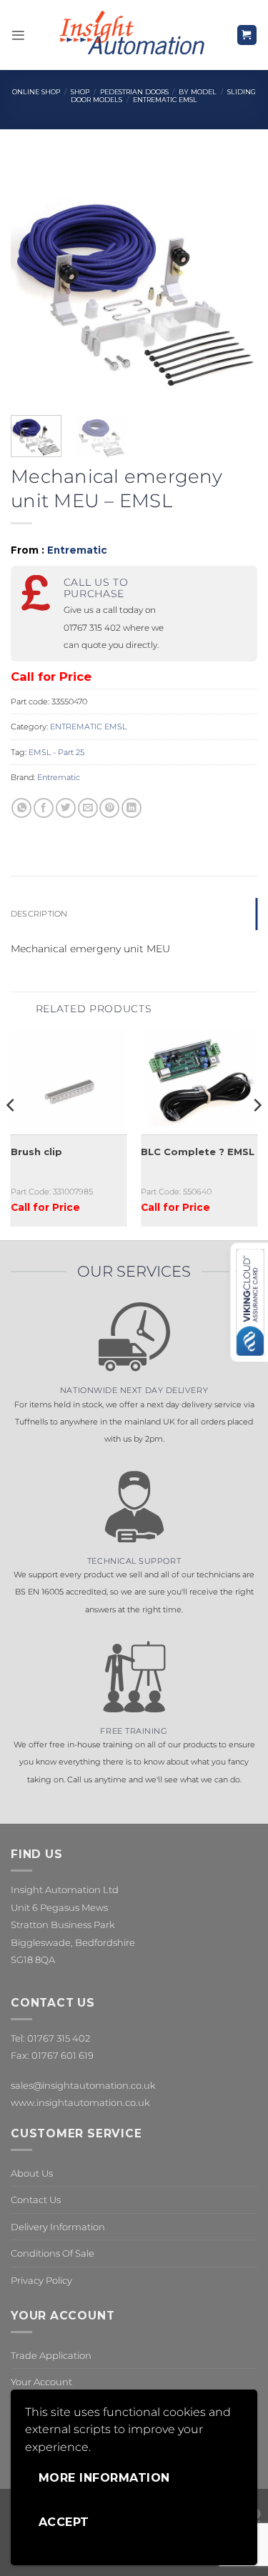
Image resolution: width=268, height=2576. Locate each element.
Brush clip (36, 1152)
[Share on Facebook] (44, 808)
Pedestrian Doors (134, 92)
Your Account (41, 2382)
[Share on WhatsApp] (21, 808)
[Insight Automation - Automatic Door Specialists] (131, 35)
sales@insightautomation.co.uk (83, 2085)
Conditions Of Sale (53, 2253)
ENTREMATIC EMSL (165, 100)
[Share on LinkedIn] (131, 808)
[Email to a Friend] (88, 808)
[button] (18, 35)
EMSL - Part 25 (56, 752)
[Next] (234, 281)
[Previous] (34, 281)
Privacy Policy (41, 2280)
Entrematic (77, 550)
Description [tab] (39, 914)
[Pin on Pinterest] (109, 808)
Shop (80, 92)
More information (104, 2478)
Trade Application (51, 2355)
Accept (64, 2522)
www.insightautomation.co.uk (80, 2102)
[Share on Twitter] (66, 808)
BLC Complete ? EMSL (198, 1152)
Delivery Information (58, 2227)
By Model (198, 92)
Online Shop (36, 92)
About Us (32, 2173)
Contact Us (36, 2200)
